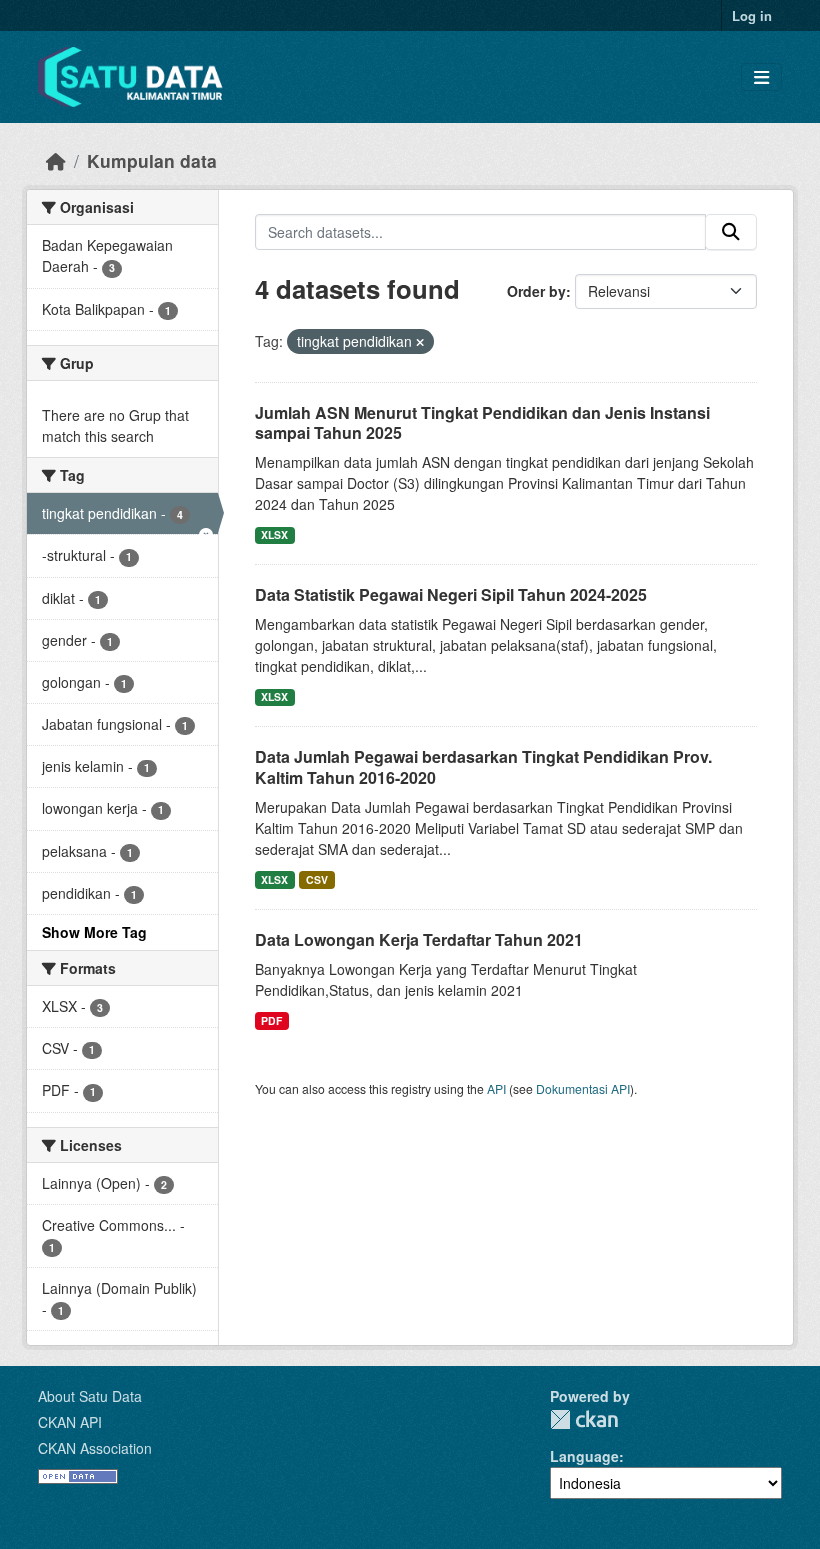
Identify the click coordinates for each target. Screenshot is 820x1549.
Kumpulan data (152, 160)
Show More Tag (94, 932)
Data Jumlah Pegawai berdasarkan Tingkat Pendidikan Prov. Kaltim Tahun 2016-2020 (483, 767)
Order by (536, 291)
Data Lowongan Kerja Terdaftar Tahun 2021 (419, 939)
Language (584, 1456)
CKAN (584, 1419)
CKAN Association (95, 1448)
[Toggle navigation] (761, 77)
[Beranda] (56, 160)
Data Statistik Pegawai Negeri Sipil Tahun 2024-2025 (451, 594)
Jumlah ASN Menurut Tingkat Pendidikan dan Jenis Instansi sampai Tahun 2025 (482, 423)
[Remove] (420, 342)
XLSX (274, 534)
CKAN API (70, 1422)
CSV (317, 879)
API (496, 1088)
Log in (752, 15)
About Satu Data (90, 1396)
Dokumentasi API (583, 1088)
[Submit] (731, 232)
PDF (271, 1020)
